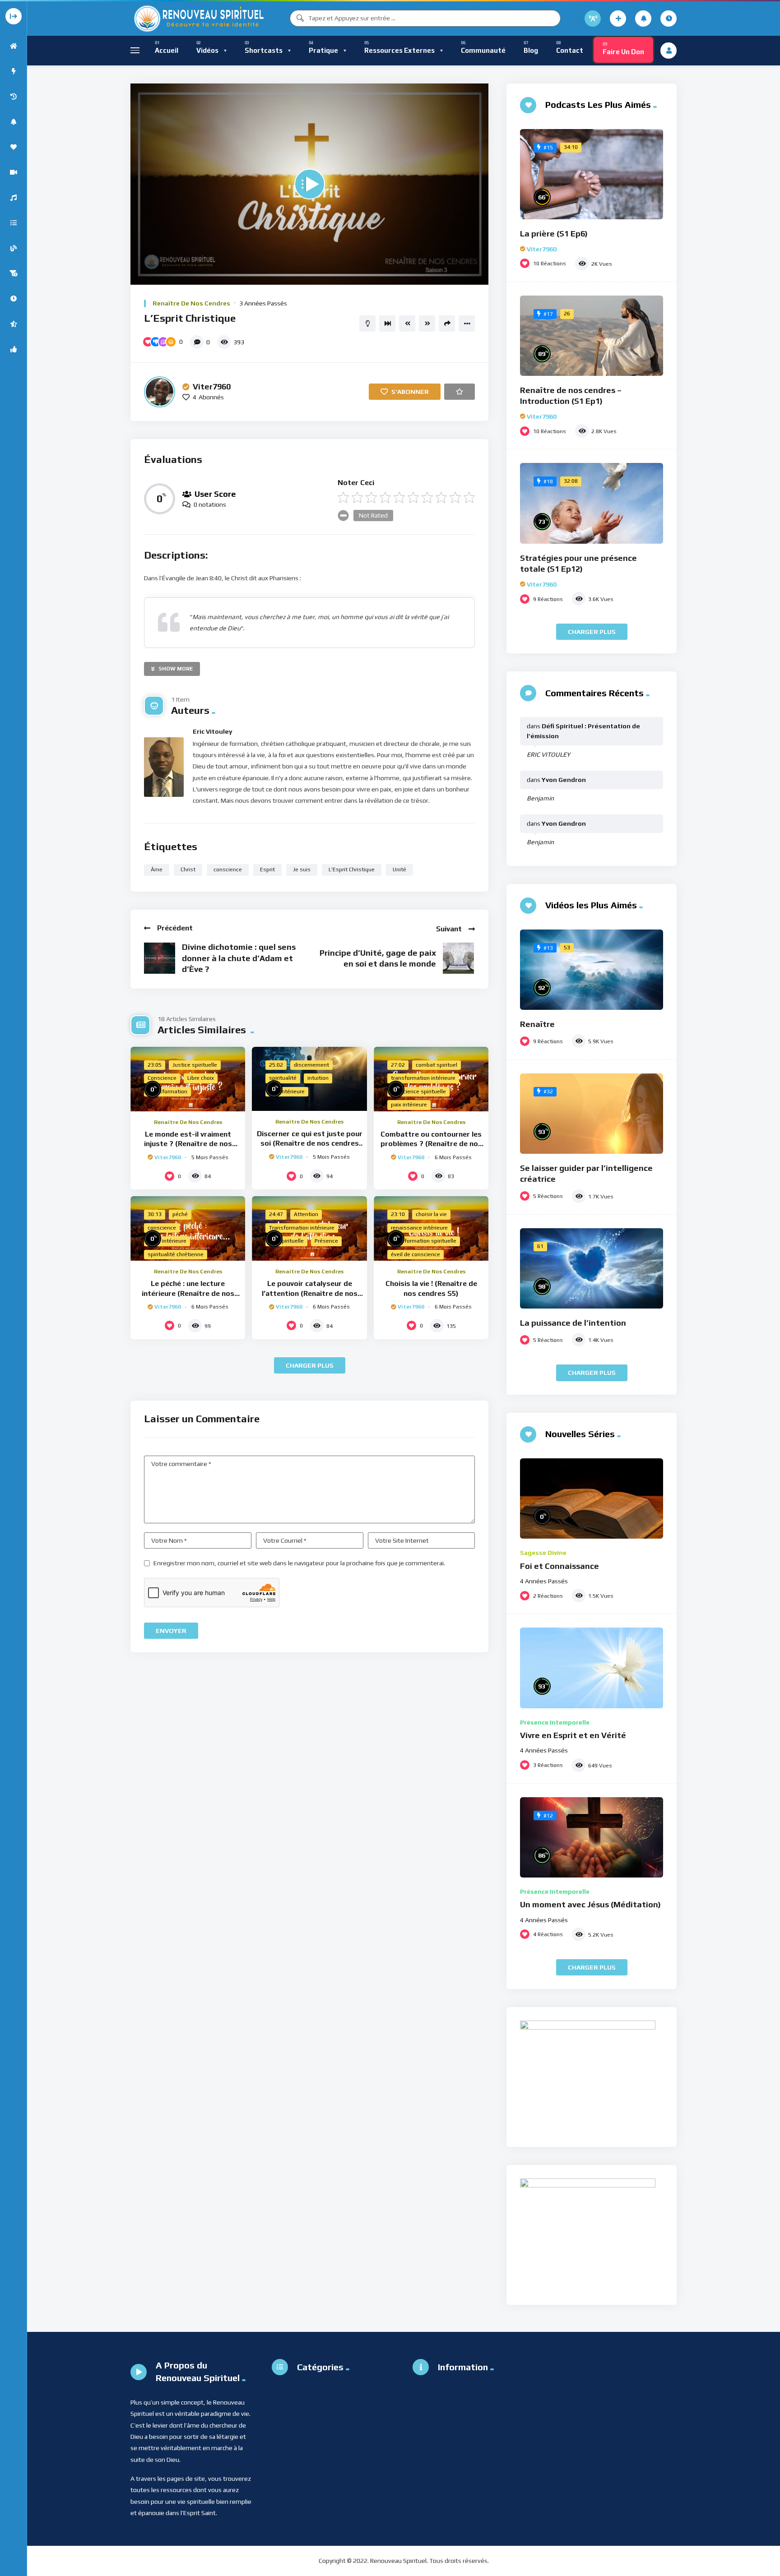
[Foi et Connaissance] (592, 1499)
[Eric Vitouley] (164, 767)
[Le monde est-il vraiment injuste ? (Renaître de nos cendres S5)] (188, 1079)
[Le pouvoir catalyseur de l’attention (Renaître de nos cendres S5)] (309, 1228)
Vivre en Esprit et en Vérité (573, 1735)
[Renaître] (592, 970)
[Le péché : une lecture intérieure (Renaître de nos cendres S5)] (188, 1228)
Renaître (537, 1024)
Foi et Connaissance (559, 1566)
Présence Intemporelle (555, 1722)
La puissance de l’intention (573, 1323)
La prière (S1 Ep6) (554, 234)
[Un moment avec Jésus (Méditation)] (592, 1837)
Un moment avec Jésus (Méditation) (590, 1904)
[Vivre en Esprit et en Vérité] (592, 1668)
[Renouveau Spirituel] (198, 18)
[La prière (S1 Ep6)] (592, 174)
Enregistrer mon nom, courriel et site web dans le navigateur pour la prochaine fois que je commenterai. (299, 1563)
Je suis (302, 869)
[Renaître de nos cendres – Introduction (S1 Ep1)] (592, 336)
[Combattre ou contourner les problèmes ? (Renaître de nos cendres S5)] (431, 1079)
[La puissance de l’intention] (592, 1268)
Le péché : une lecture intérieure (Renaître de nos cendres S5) (188, 1293)
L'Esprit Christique (352, 869)
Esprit (267, 869)
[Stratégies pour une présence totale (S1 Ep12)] (592, 503)
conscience (228, 869)
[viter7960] (160, 392)
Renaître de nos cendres (191, 303)
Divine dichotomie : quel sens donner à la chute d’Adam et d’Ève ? (239, 958)
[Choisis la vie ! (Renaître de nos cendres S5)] (431, 1228)
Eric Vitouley (213, 731)
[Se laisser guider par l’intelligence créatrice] (592, 1114)
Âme (157, 869)
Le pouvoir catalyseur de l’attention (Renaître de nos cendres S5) (310, 1293)
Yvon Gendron (564, 780)
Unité (399, 869)
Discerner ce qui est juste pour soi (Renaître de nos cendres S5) (310, 1143)
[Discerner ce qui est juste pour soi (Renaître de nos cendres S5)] (309, 1079)
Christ (188, 869)
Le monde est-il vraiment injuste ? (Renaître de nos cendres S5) (188, 1144)
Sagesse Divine (543, 1553)
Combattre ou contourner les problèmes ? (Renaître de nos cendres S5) (431, 1144)
